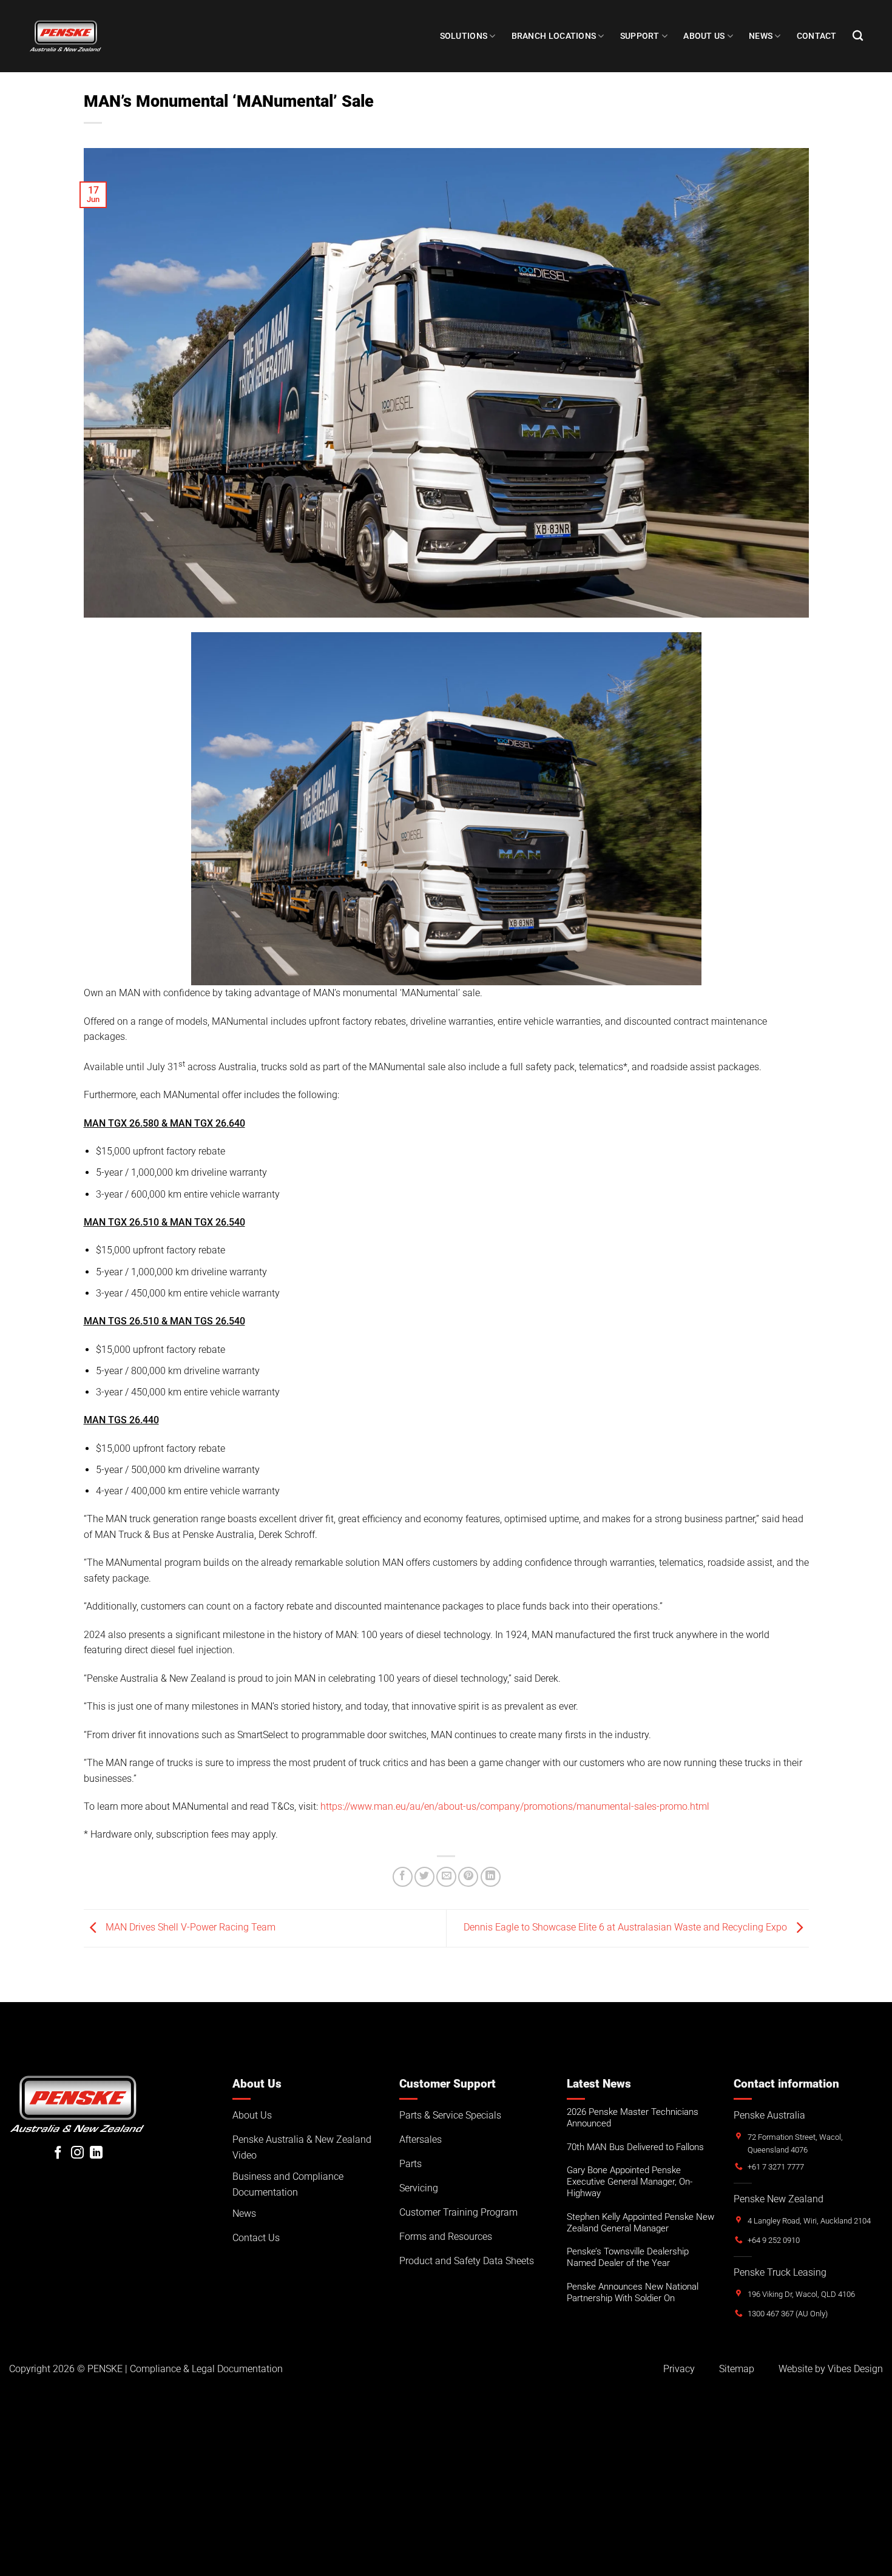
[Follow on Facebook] (58, 2153)
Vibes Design (855, 2369)
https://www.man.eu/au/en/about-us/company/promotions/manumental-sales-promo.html (515, 1806)
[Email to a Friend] (446, 1877)
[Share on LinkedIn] (491, 1877)
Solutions (464, 36)
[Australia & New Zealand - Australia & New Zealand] (66, 36)
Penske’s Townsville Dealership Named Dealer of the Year (628, 2257)
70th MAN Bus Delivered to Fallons (635, 2147)
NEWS (761, 36)
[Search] (858, 36)
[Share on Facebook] (403, 1877)
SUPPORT (640, 36)
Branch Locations (554, 36)
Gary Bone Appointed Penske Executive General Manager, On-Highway (630, 2182)
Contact (817, 36)
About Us (704, 36)
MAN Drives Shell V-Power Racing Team (189, 1928)
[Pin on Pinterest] (468, 1877)
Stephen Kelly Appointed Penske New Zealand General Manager (640, 2223)
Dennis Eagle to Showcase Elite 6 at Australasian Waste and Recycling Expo (627, 1928)
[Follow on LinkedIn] (96, 2153)
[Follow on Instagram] (77, 2153)
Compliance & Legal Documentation (206, 2369)
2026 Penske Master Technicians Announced (633, 2118)
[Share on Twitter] (424, 1877)
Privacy (679, 2369)
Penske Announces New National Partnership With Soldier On (633, 2292)
